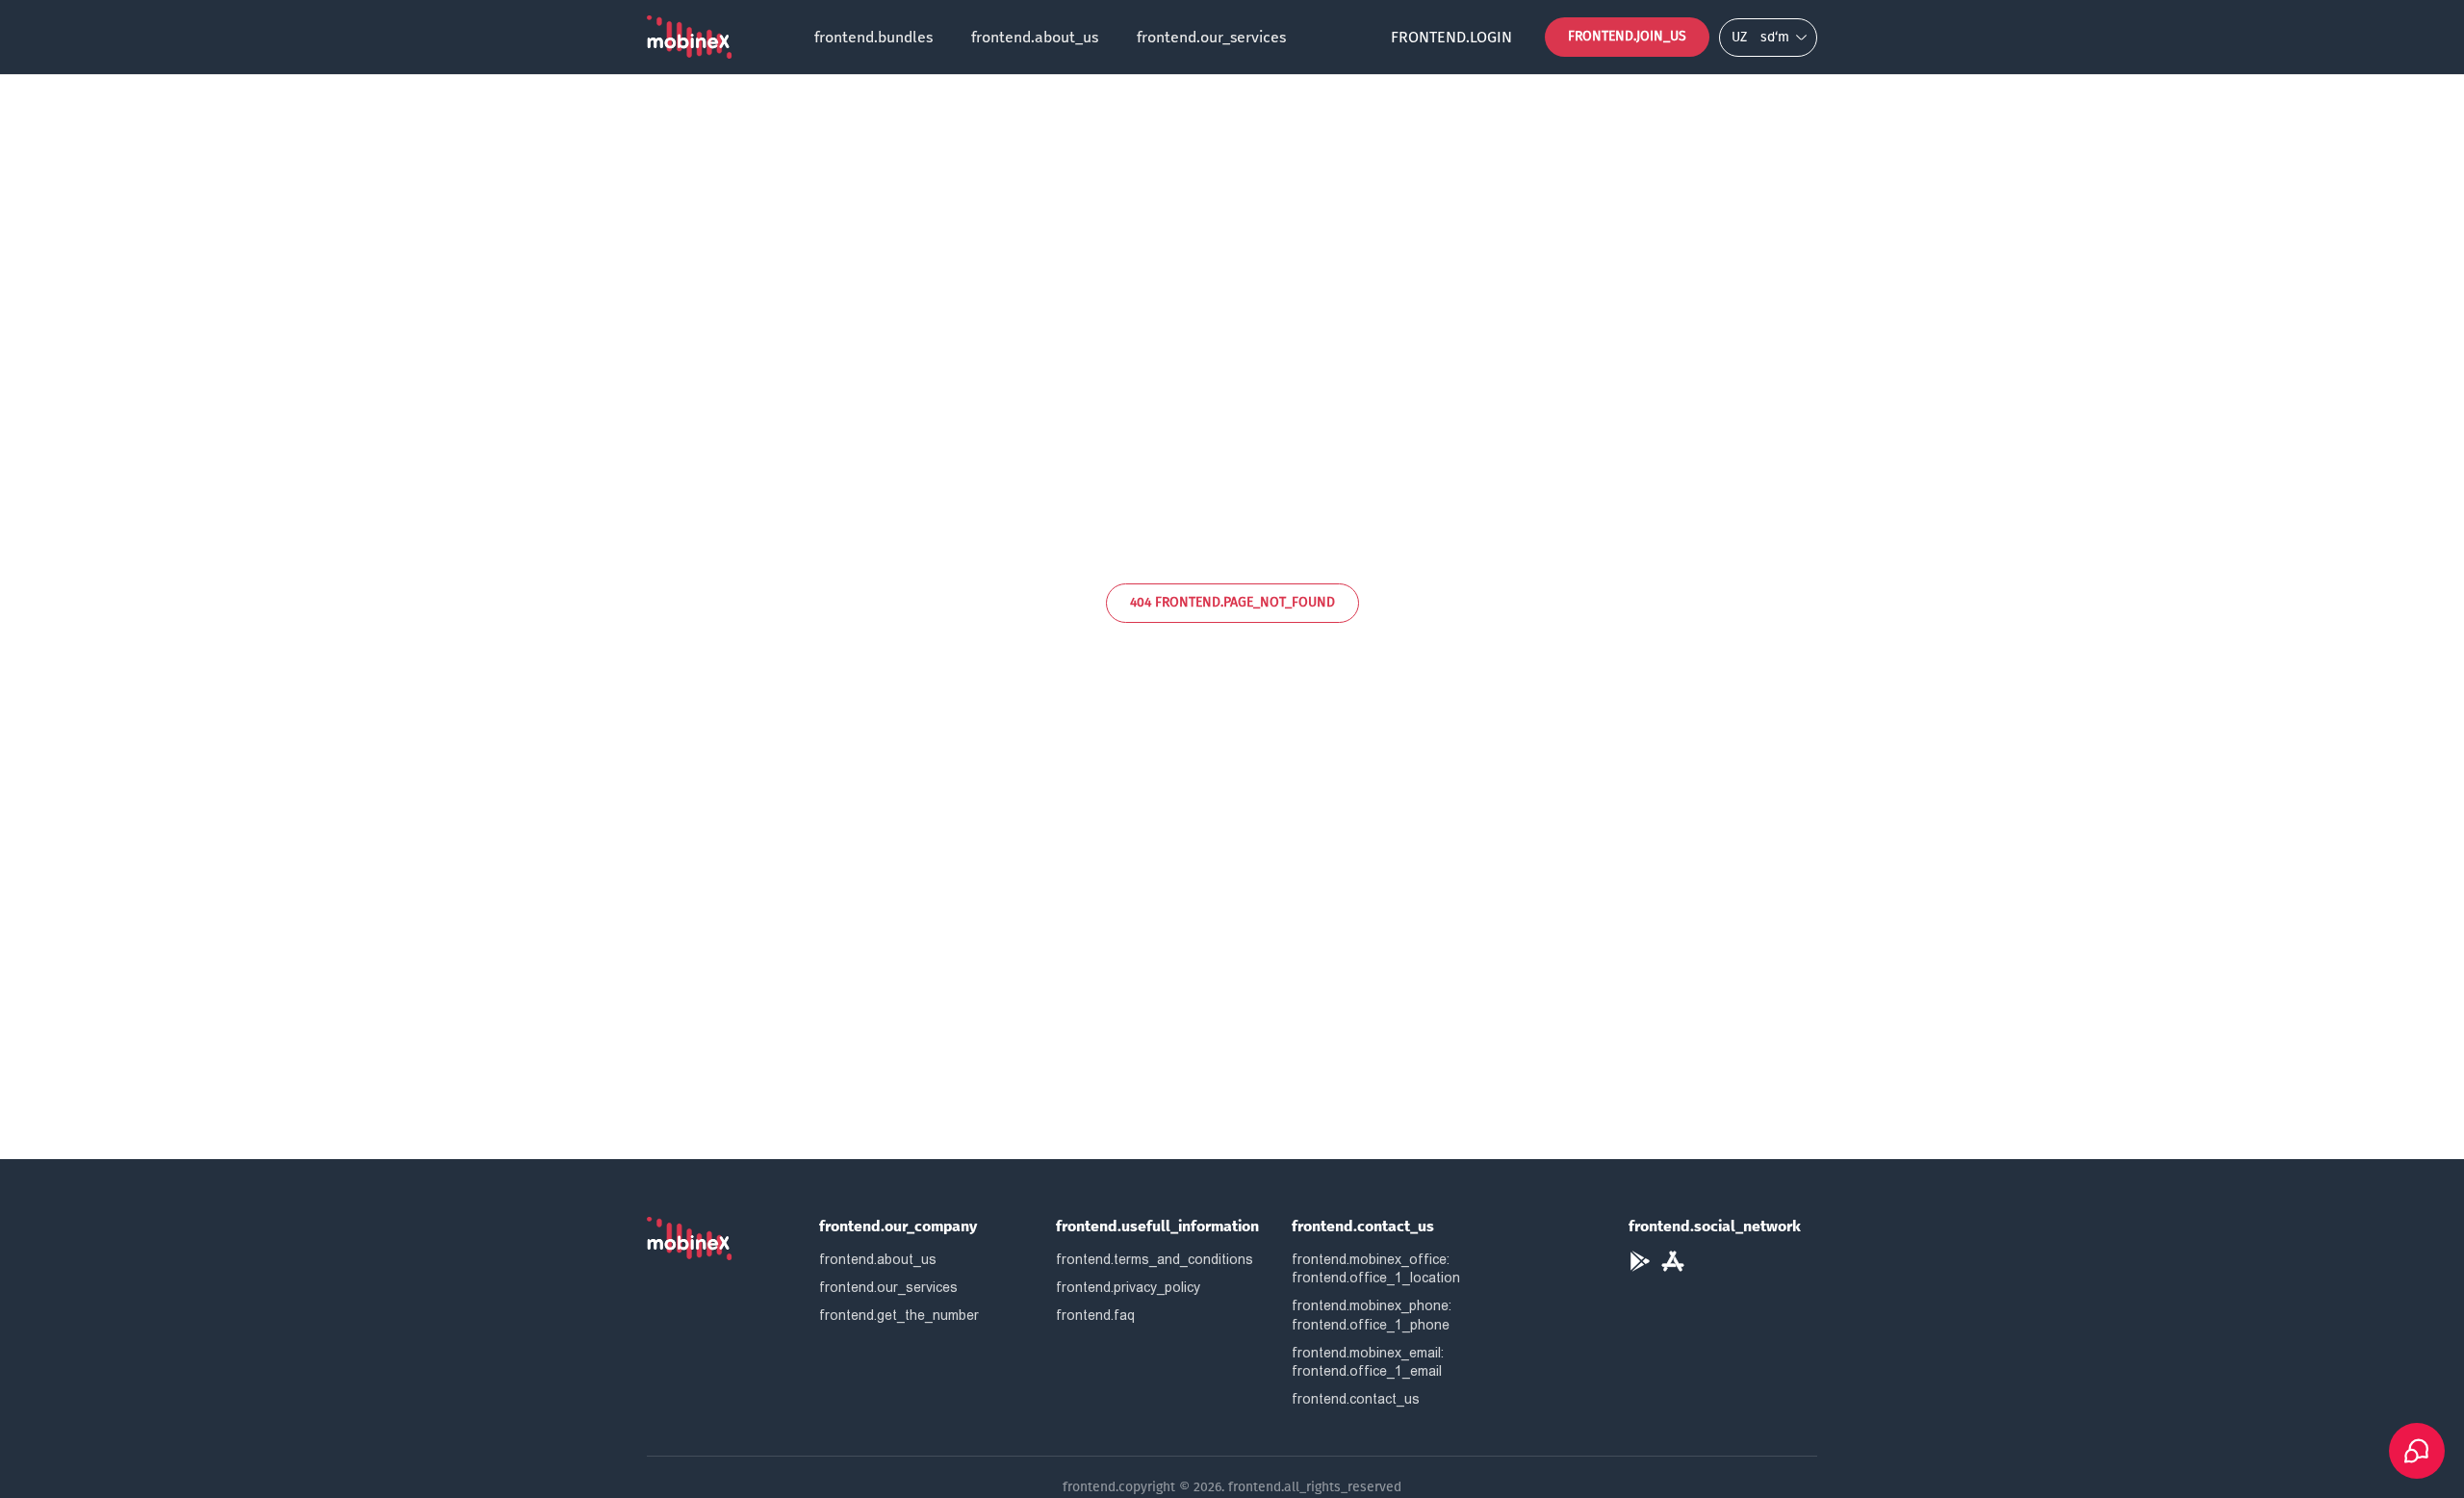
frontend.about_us (1035, 37)
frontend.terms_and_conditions (1155, 1259)
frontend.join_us (1627, 36)
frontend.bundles (873, 37)
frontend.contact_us (1356, 1399)
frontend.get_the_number (899, 1315)
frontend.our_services (1211, 37)
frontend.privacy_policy (1128, 1287)
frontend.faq (1095, 1315)
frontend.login (1451, 37)
